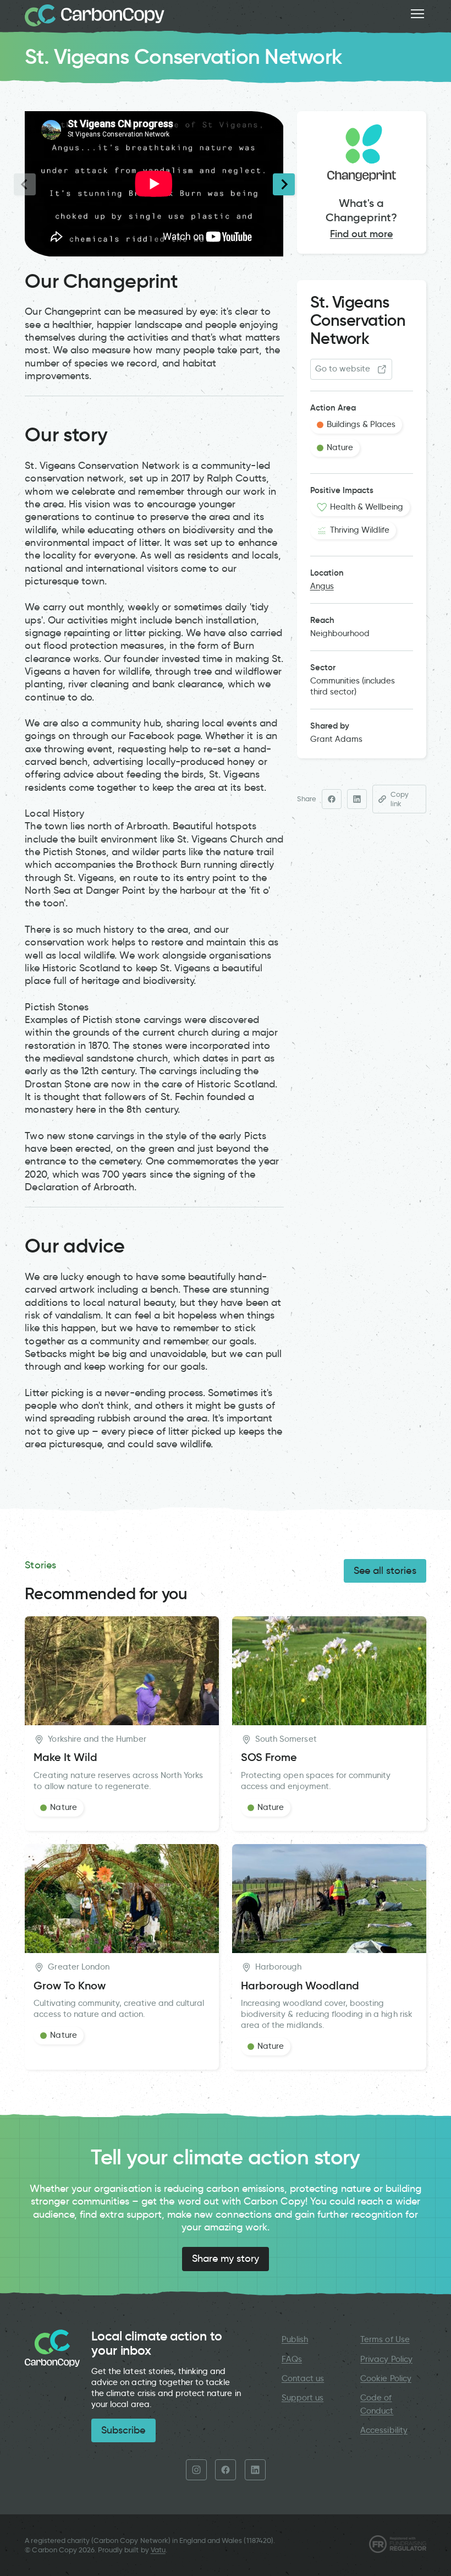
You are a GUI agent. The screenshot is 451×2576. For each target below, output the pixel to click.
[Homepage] (95, 15)
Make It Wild (65, 1757)
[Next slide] (284, 184)
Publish (295, 2339)
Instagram (196, 2470)
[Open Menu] (417, 14)
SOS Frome (269, 1757)
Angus (322, 586)
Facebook (226, 2470)
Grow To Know (70, 1986)
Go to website (343, 369)
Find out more (362, 234)
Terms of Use (385, 2339)
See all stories (385, 1571)
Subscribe (123, 2430)
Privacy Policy (386, 2359)
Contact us (303, 2378)
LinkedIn (255, 2470)
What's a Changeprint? (361, 210)
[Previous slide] (25, 184)
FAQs (292, 2359)
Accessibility (384, 2430)
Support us (302, 2398)
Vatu (158, 2550)
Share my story (226, 2258)
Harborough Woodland (300, 1986)
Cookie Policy (386, 2378)
